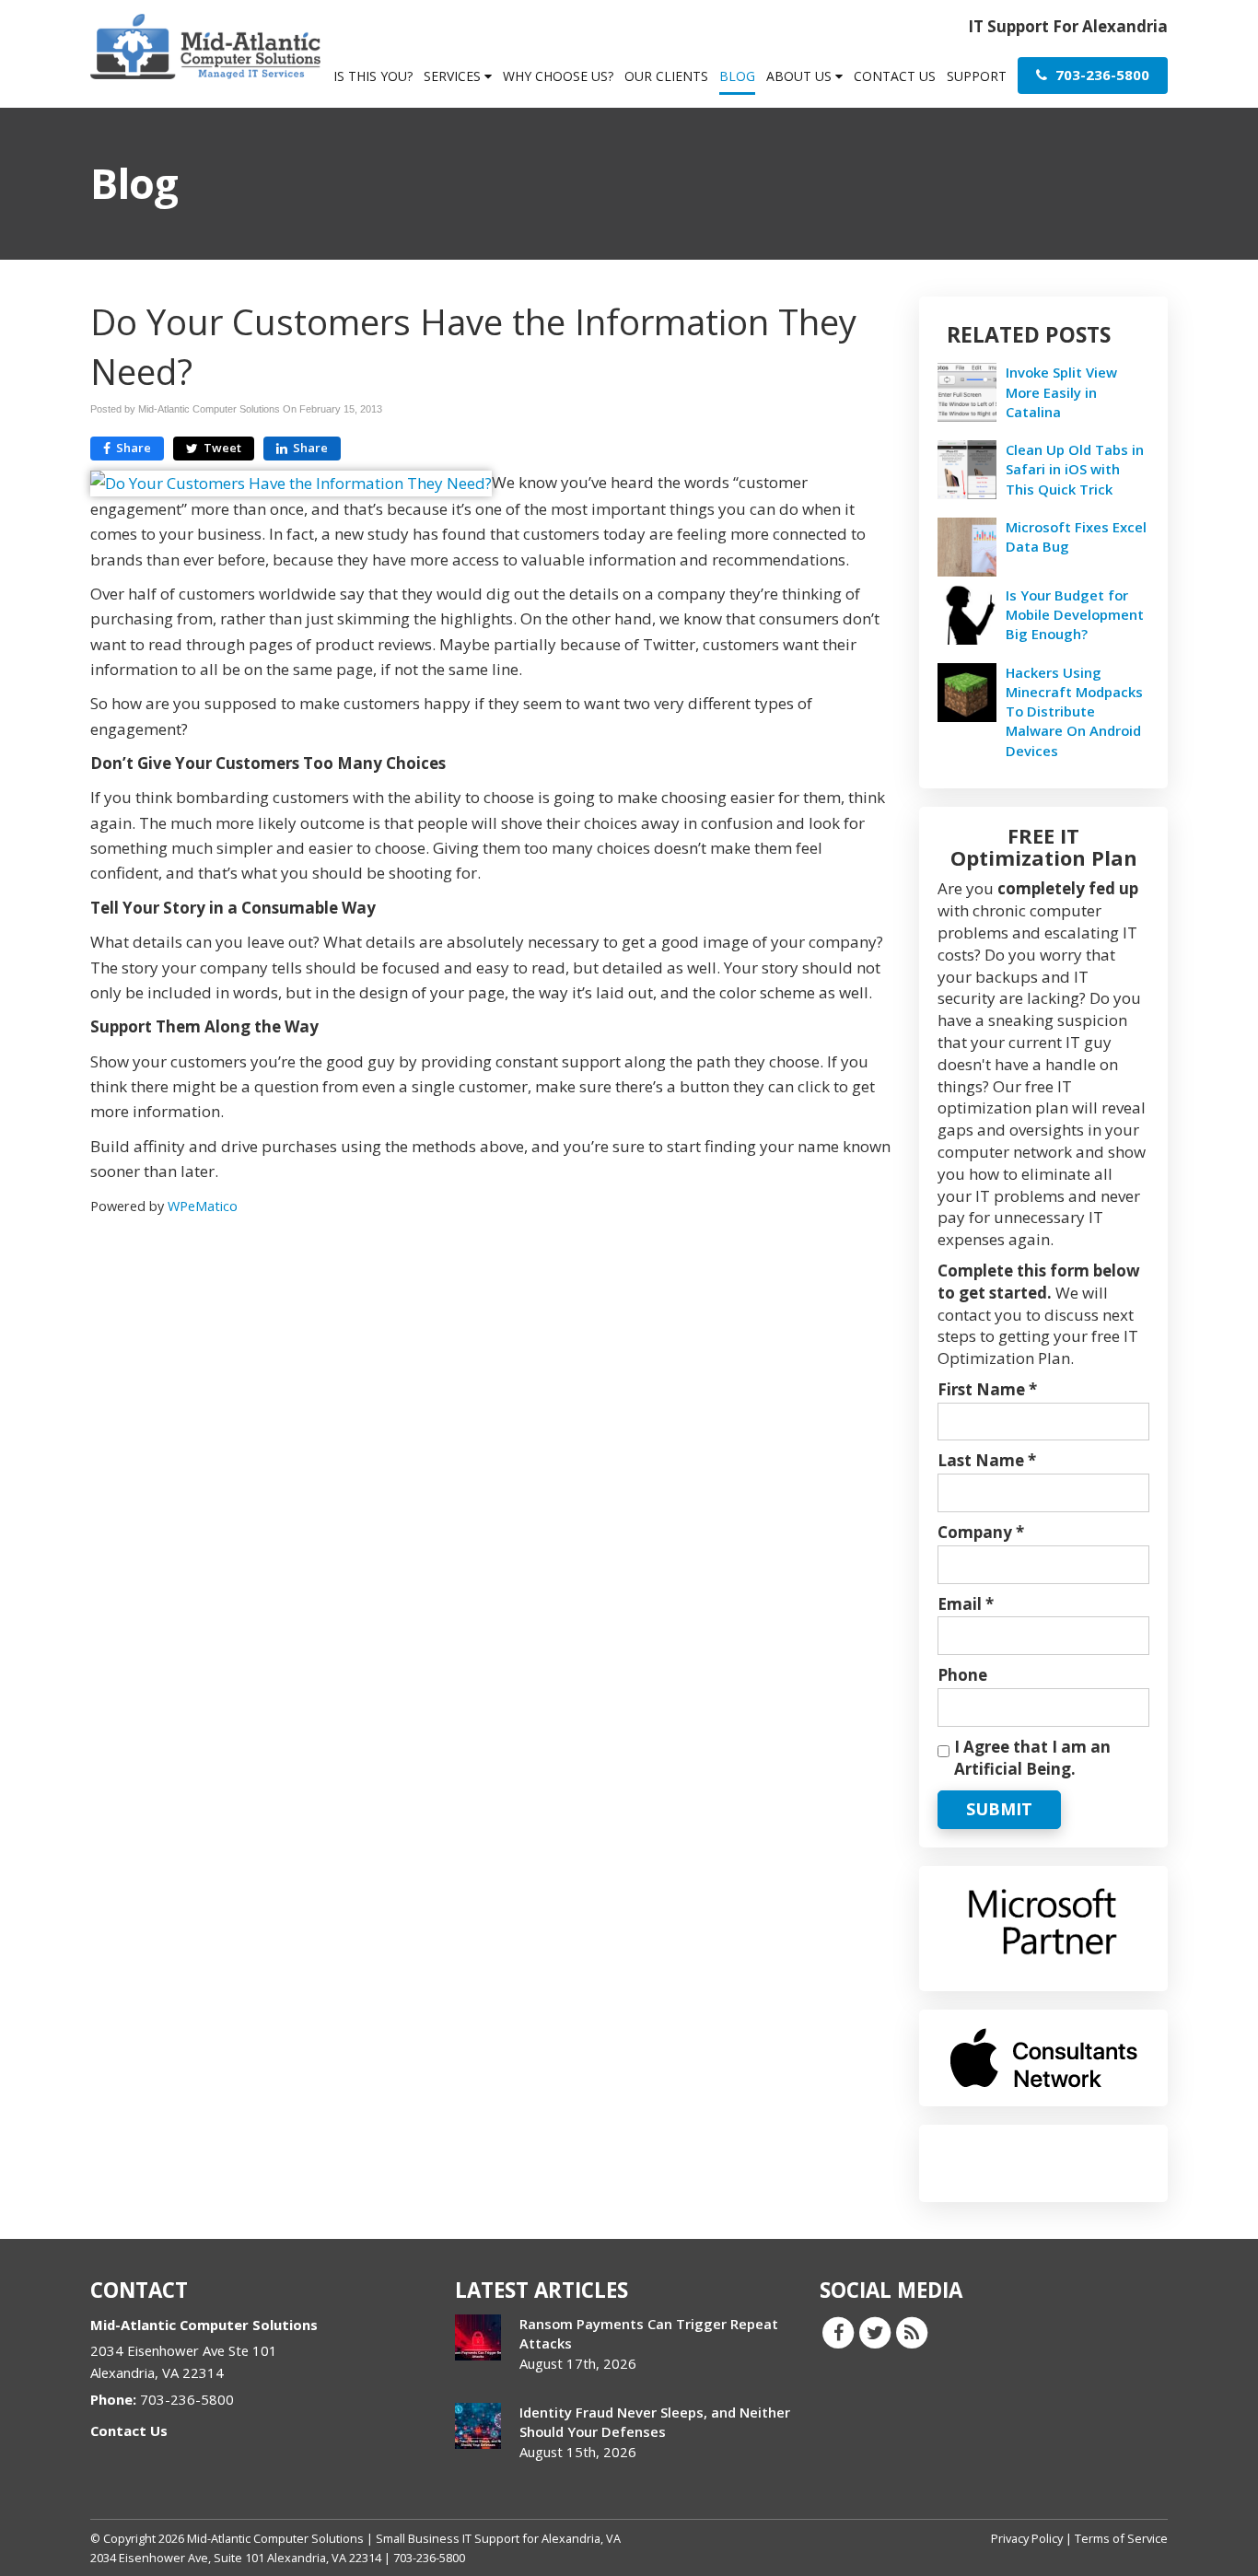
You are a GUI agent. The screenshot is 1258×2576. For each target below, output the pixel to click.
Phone (962, 1675)
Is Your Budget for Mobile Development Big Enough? (1075, 614)
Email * (966, 1604)
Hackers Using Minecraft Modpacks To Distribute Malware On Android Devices (1074, 711)
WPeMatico (203, 1206)
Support (977, 76)
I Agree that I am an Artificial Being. (1032, 1758)
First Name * (987, 1389)
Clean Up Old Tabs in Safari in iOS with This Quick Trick (1075, 469)
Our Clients (666, 76)
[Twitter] (875, 2331)
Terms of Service (1121, 2538)
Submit (999, 1809)
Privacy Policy (1027, 2538)
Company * (981, 1532)
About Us (801, 76)
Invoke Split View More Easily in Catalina (1061, 391)
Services (454, 76)
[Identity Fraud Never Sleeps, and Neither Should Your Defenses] (478, 2426)
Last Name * (987, 1460)
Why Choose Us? (558, 76)
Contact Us (895, 76)
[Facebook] (838, 2331)
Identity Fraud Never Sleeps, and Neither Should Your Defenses (655, 2422)
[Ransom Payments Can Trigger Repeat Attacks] (478, 2337)
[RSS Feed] (912, 2331)
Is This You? (373, 76)
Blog (737, 76)
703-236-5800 (1101, 75)
